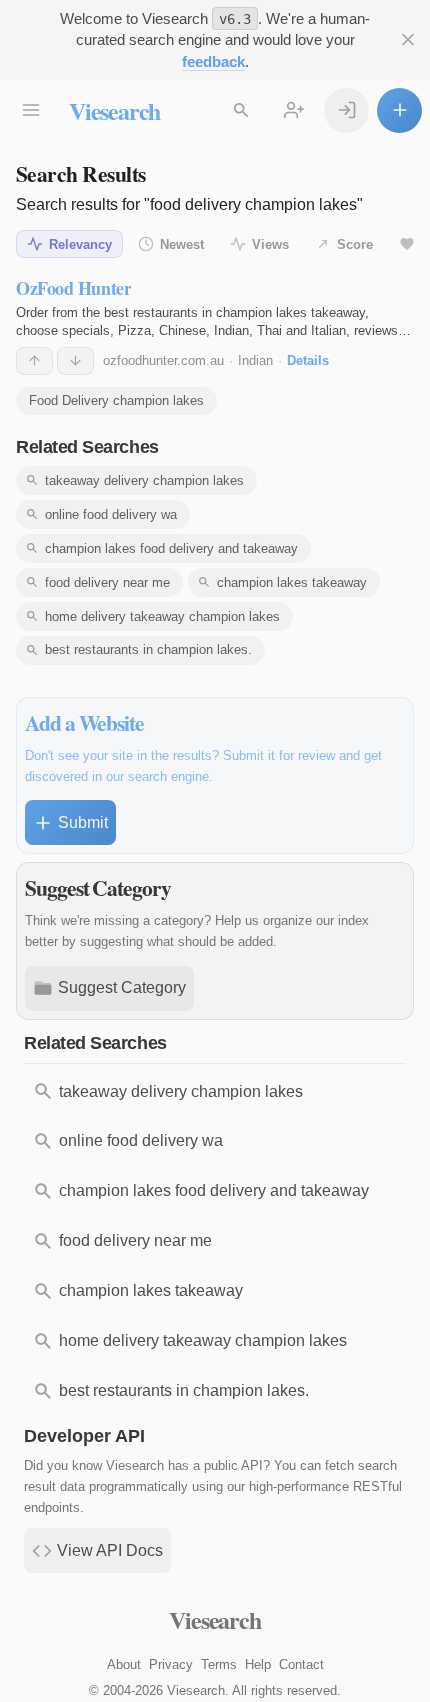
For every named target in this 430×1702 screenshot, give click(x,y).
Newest (182, 244)
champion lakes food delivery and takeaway (171, 548)
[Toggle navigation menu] (30, 110)
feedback (213, 61)
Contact (301, 1664)
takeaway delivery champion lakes (144, 480)
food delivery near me (107, 582)
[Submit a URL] (399, 110)
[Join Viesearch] (293, 110)
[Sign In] (346, 110)
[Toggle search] (240, 110)
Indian (255, 360)
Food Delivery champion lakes (116, 400)
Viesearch (114, 110)
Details (308, 360)
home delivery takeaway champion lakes (162, 616)
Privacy (171, 1664)
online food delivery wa (111, 514)
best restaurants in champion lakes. (148, 649)
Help (258, 1664)
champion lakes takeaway (292, 582)
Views (270, 244)
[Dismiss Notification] (407, 39)
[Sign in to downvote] (75, 361)
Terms (219, 1664)
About (124, 1664)
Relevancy (80, 244)
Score (355, 244)
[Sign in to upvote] (34, 361)
